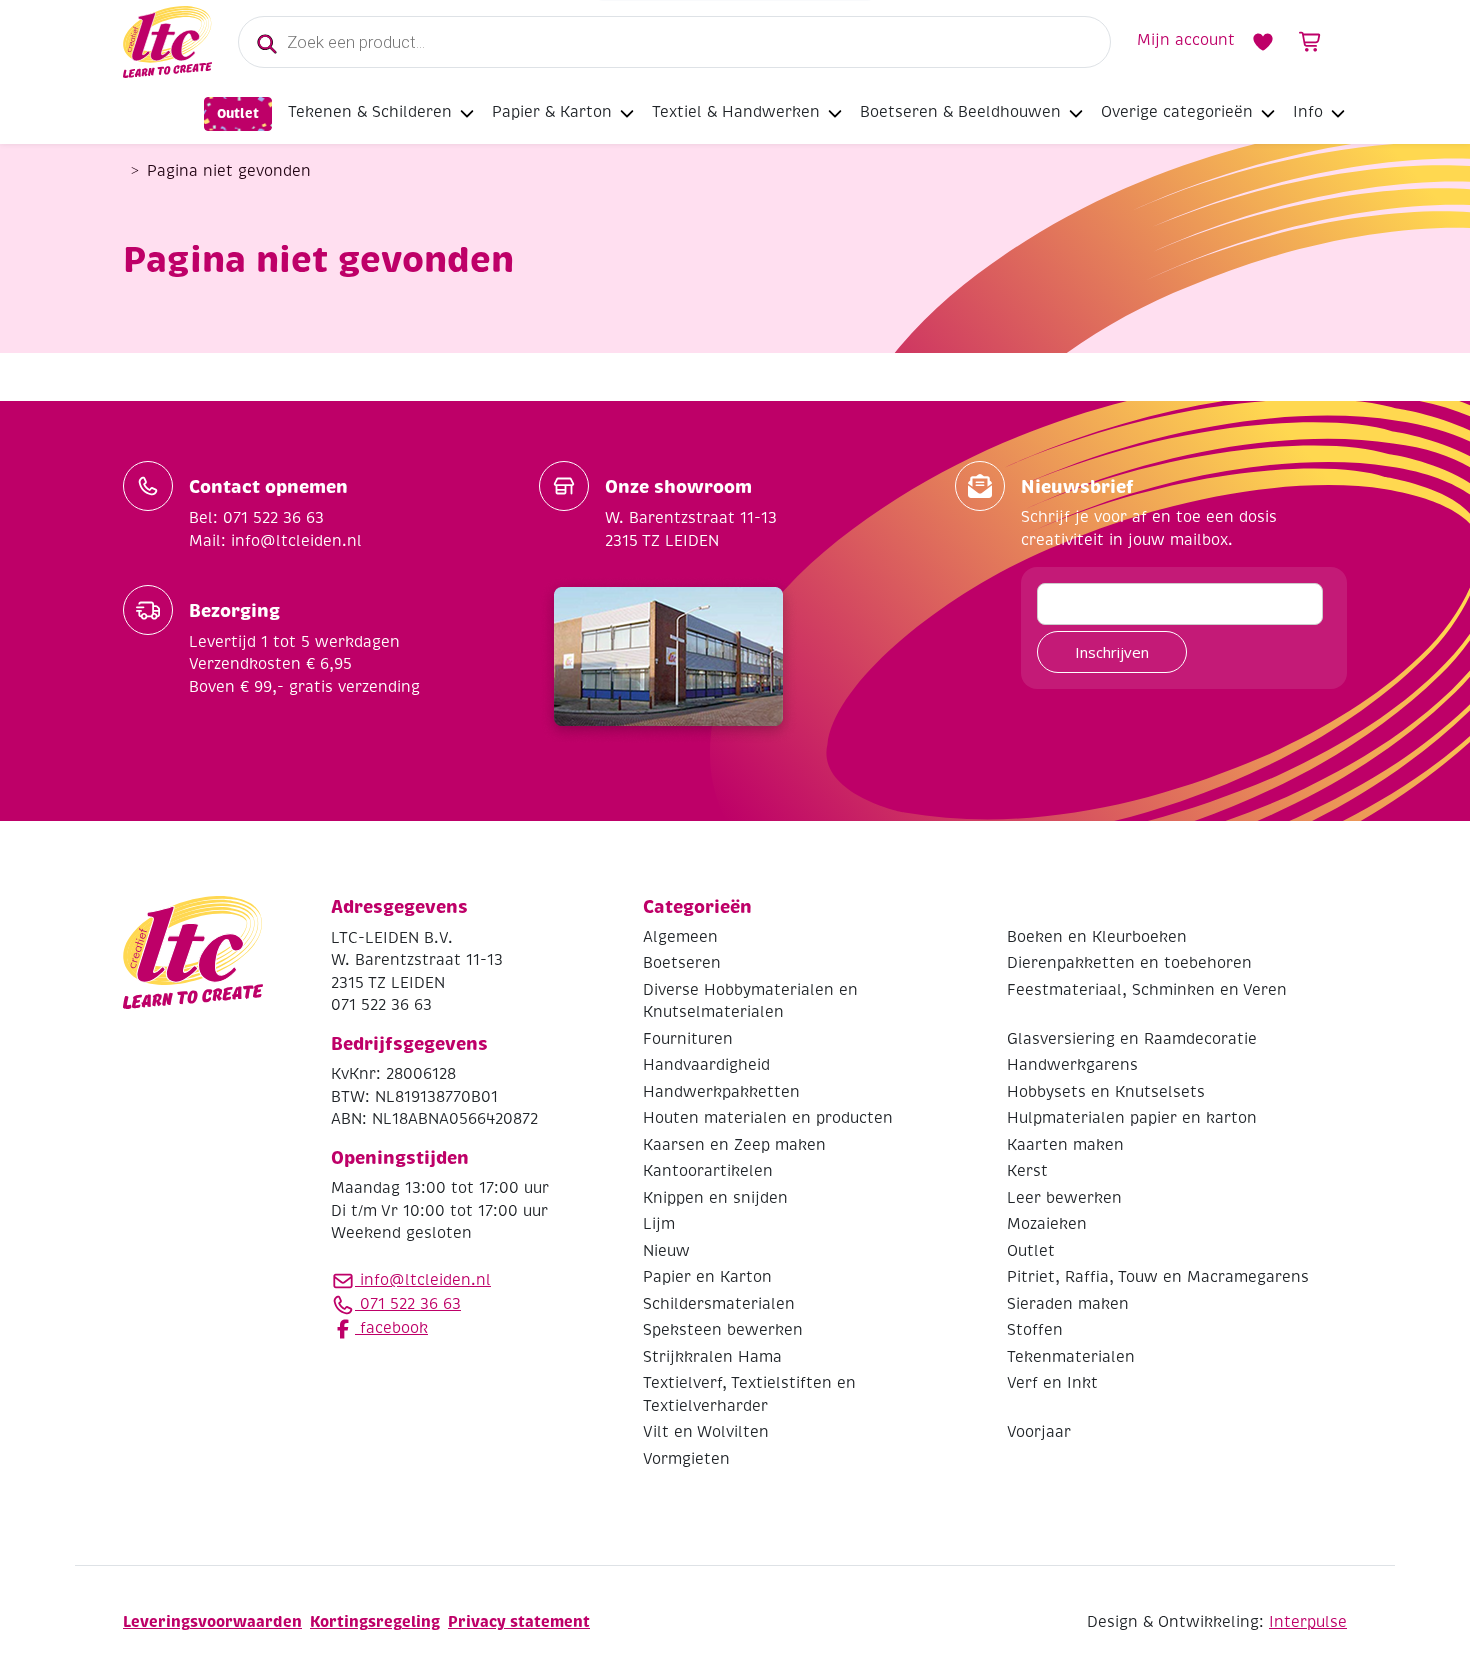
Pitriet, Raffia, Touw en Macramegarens (1158, 1277)
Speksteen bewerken (723, 1330)
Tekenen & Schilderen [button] (370, 112)
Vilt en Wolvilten (706, 1432)
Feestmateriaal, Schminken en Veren (1147, 990)
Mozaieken (1047, 1224)
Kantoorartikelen (708, 1171)
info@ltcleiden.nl (425, 1280)
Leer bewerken (1064, 1198)
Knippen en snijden (715, 1198)
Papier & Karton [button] (552, 112)
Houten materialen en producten (768, 1118)
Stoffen (1035, 1330)
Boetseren (682, 963)
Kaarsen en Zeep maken (734, 1145)
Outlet (238, 113)
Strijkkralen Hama (712, 1357)
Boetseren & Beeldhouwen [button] (960, 112)
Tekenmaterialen (1071, 1357)
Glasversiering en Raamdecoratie (1132, 1039)
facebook (391, 1328)
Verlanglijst (1263, 42)
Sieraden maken (1068, 1304)
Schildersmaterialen (719, 1304)
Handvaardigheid (706, 1065)
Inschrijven (1112, 652)
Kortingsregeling (375, 1621)
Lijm (659, 1224)
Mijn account (1186, 40)
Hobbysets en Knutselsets (1106, 1092)
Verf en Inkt (1052, 1383)
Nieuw (666, 1251)
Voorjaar (1039, 1432)
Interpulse (1308, 1622)
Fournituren (688, 1039)
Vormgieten (686, 1459)
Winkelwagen (1311, 42)
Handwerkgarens (1072, 1065)
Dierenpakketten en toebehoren (1129, 963)
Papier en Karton (707, 1277)
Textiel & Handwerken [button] (736, 112)
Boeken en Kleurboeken (1097, 937)
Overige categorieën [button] (1177, 112)
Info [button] (1308, 112)
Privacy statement (519, 1621)
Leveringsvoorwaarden (212, 1621)
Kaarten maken (1065, 1145)
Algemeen (680, 937)
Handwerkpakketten (721, 1092)
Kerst (1027, 1171)
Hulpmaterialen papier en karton (1132, 1118)
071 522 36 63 (408, 1304)
